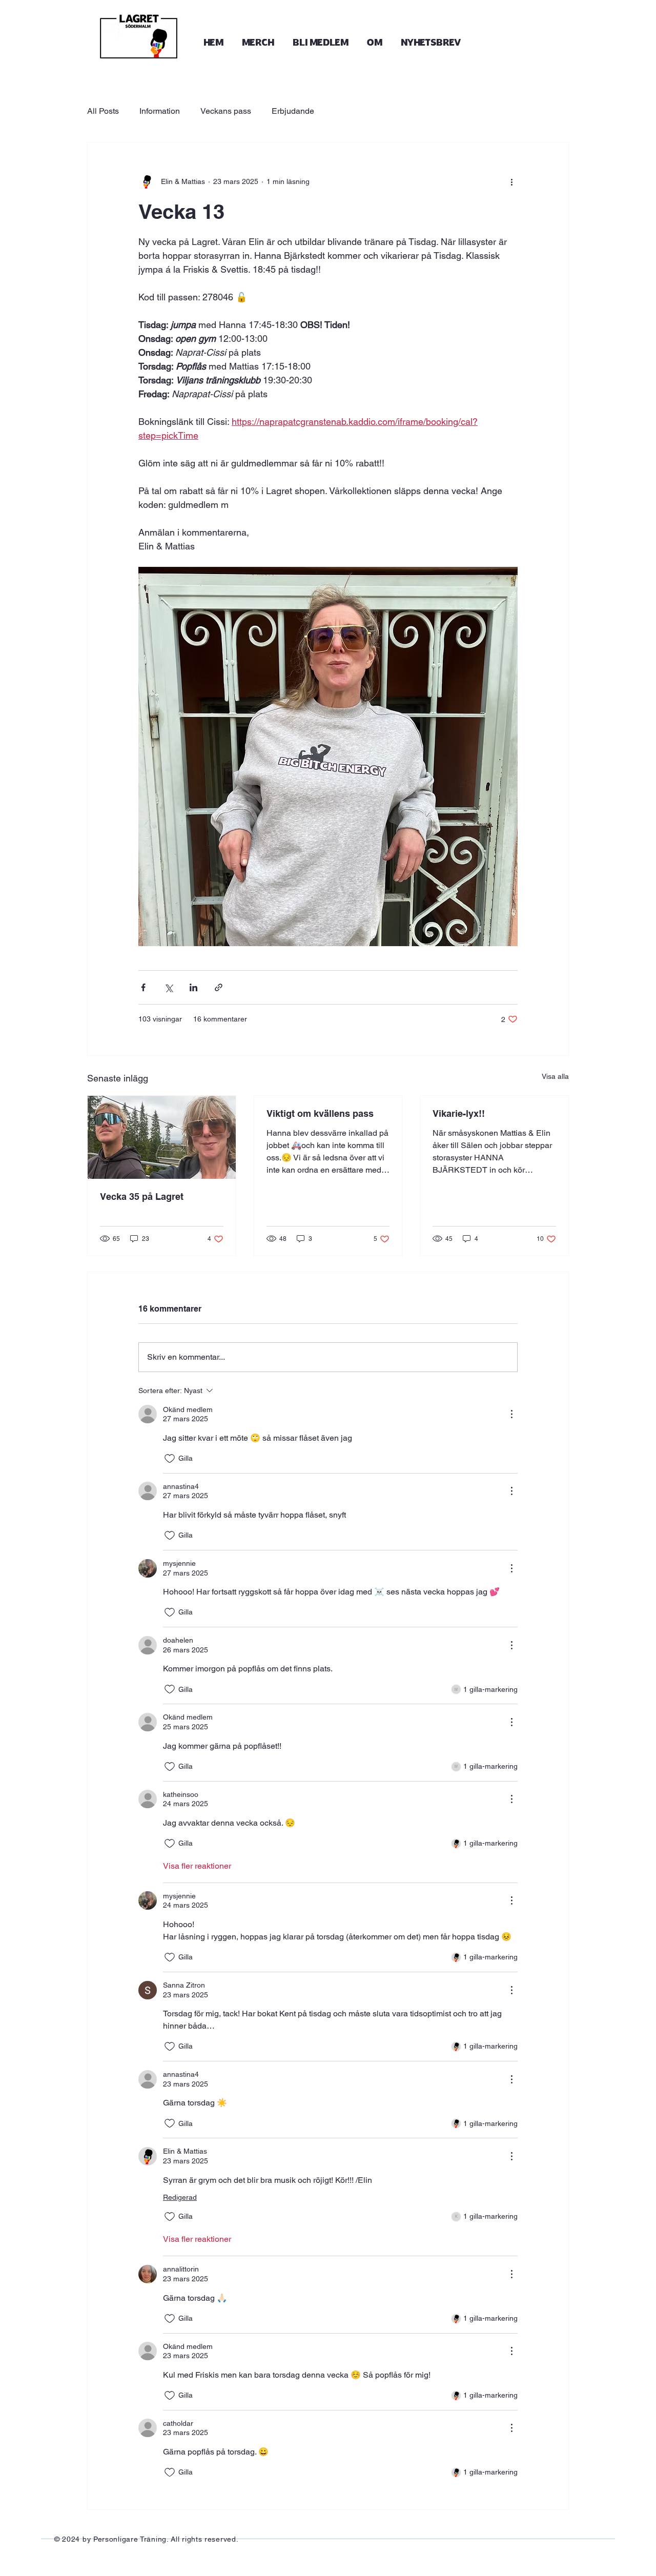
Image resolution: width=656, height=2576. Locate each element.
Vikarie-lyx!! (459, 1113)
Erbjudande (293, 111)
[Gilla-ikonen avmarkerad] (170, 1459)
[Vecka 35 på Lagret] (162, 1137)
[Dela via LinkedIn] (193, 987)
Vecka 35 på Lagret (142, 1197)
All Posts (103, 111)
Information (160, 111)
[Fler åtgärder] (511, 181)
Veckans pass (226, 111)
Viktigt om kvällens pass (320, 1113)
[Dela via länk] (219, 987)
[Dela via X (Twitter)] (168, 987)
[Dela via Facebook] (143, 987)
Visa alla (555, 1076)
